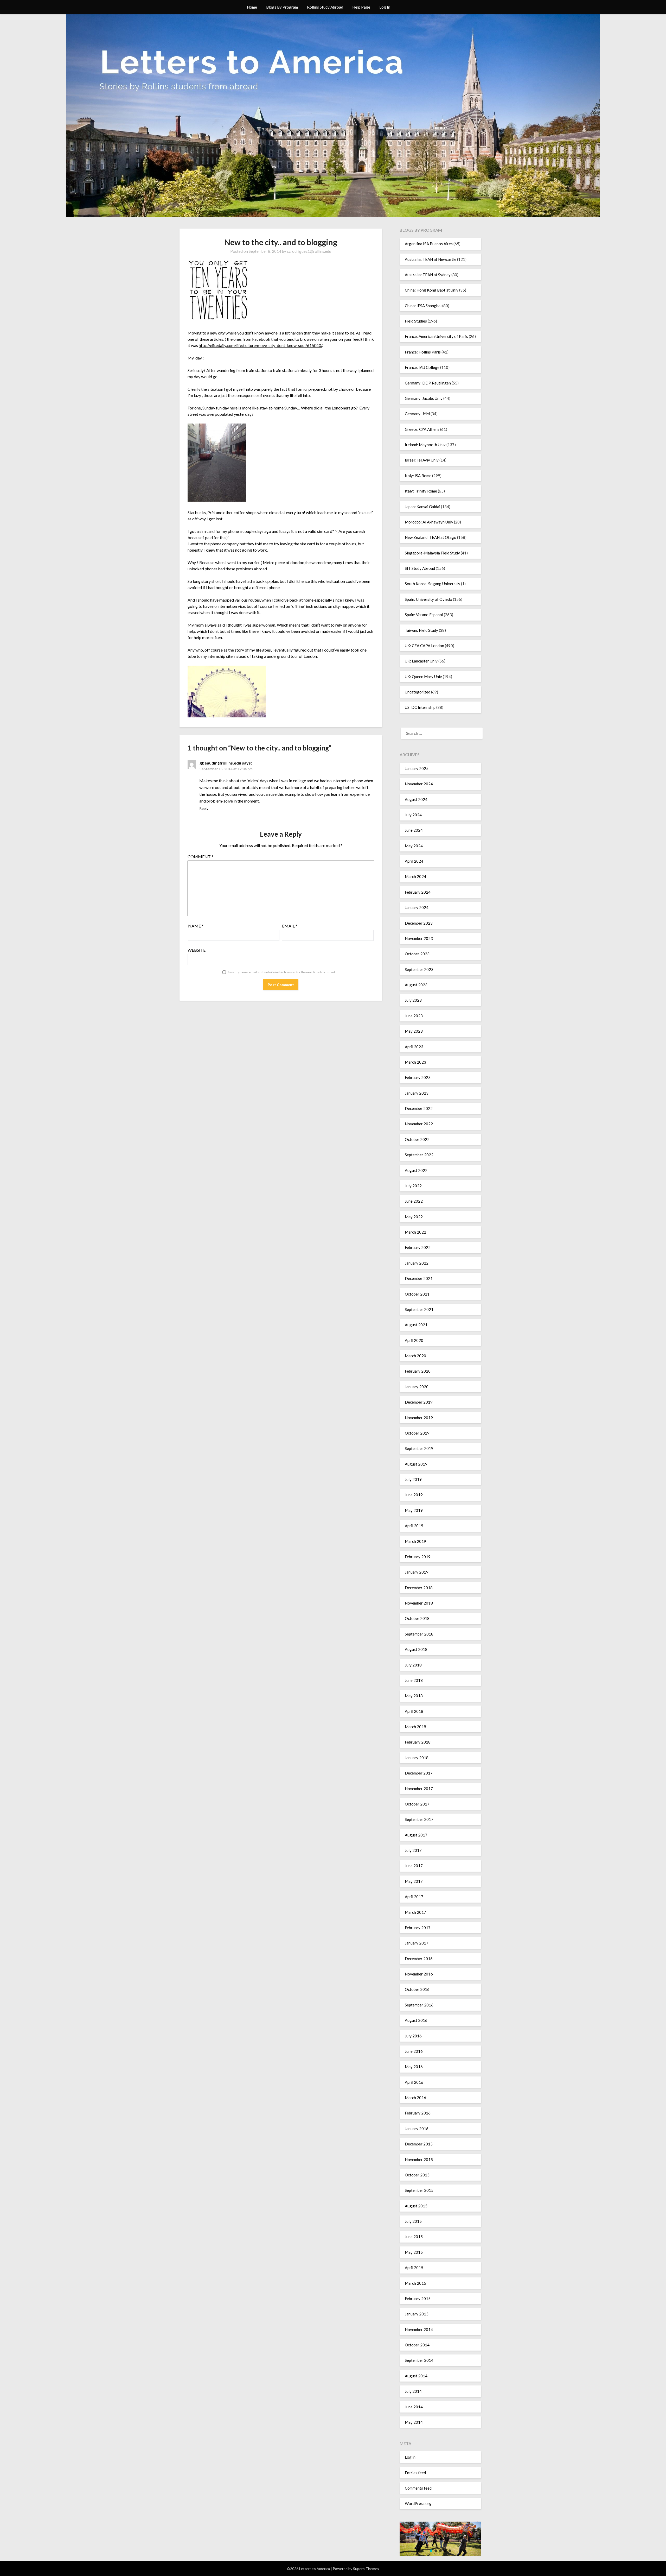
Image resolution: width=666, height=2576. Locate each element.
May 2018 (414, 1696)
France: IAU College (422, 367)
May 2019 (414, 1510)
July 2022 (413, 1186)
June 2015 (414, 2237)
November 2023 (419, 938)
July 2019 (413, 1479)
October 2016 (417, 1989)
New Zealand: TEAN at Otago (431, 537)
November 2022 (419, 1124)
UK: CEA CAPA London (424, 646)
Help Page (361, 7)
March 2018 (415, 1727)
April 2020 (414, 1340)
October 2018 (417, 1618)
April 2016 (414, 2082)
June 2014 (414, 2407)
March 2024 (415, 876)
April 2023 (414, 1047)
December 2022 (419, 1108)
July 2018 (413, 1665)
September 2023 (419, 969)
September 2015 (419, 2190)
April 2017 (414, 1897)
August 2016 (416, 2020)
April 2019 (414, 1526)
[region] (440, 2539)
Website (197, 950)
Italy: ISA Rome (418, 476)
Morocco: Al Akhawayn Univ (429, 522)
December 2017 (419, 1773)
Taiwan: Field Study (421, 630)
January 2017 (417, 1943)
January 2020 (417, 1387)
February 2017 (418, 1928)
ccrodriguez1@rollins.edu (309, 251)
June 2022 (414, 1201)
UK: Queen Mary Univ (423, 677)
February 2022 (418, 1247)
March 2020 (415, 1356)
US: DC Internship (420, 707)
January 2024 (417, 907)
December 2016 (419, 1959)
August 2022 (416, 1170)
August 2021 (416, 1325)
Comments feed (418, 2488)
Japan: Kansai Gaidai (422, 507)
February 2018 (418, 1742)
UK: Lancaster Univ (421, 661)
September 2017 (419, 1819)
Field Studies (416, 321)
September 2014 (419, 2360)
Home (252, 7)
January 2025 (417, 768)
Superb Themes (366, 2569)
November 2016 (419, 1974)
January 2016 (417, 2129)
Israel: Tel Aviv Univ (422, 460)
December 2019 (419, 1402)
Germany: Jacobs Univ (424, 398)
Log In (385, 7)
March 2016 (415, 2098)
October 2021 (417, 1294)
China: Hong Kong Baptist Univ (432, 290)
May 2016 (414, 2067)
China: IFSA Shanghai (423, 306)
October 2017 (417, 1804)
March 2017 (415, 1912)
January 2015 (417, 2314)
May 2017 (414, 1881)
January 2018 (417, 1758)
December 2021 (419, 1278)
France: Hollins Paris (423, 352)
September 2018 (419, 1634)
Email (290, 926)
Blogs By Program (282, 7)
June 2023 (414, 1016)
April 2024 (414, 861)
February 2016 (418, 2113)
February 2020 (418, 1371)
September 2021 (419, 1309)
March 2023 (415, 1062)
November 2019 (419, 1418)
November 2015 (419, 2160)
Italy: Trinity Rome (421, 491)
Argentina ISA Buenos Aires (429, 244)
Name (196, 926)
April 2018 (414, 1711)
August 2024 (416, 799)
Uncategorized (418, 692)
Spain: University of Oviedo (428, 599)
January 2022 (417, 1263)
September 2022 (419, 1155)
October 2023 (417, 954)
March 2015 (415, 2283)
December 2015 (419, 2144)
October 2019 (417, 1433)
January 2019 (417, 1572)
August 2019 (416, 1464)
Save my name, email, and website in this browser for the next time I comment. (282, 972)
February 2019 (418, 1557)
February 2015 (418, 2299)
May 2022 (414, 1217)
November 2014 (419, 2329)
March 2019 (415, 1541)
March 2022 (415, 1232)
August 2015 (416, 2206)
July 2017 (413, 1850)
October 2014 (417, 2345)
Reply (204, 808)
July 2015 (413, 2221)
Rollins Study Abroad (325, 7)
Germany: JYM (417, 414)
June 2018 (414, 1680)
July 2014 (413, 2391)
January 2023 (417, 1093)
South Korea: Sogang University (433, 584)
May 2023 (414, 1031)
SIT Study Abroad (420, 568)
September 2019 (419, 1448)
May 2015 (414, 2252)
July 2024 (413, 815)
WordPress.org (418, 2503)
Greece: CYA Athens (422, 429)
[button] (431, 2551)
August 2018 (416, 1649)
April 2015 (414, 2268)
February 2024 (418, 892)
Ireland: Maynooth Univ (425, 445)
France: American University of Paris (436, 336)
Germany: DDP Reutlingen (428, 383)
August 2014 (416, 2376)
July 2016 (413, 2036)
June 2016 (414, 2051)
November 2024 (419, 784)
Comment (200, 857)
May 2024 (414, 846)
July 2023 (413, 1000)
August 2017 (416, 1835)
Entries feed (415, 2473)
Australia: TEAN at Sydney (428, 275)
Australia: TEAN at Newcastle (431, 259)
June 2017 (414, 1866)
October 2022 (417, 1139)
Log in (410, 2457)
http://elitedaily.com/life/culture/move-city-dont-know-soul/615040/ (260, 345)
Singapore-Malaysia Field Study (432, 553)
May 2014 (414, 2422)
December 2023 (419, 923)
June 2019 (414, 1495)
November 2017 (419, 1789)
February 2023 (418, 1077)
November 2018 (419, 1603)
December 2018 (419, 1588)
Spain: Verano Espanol (424, 615)
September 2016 (419, 2005)
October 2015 (417, 2175)
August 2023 (416, 985)
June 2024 (414, 830)
